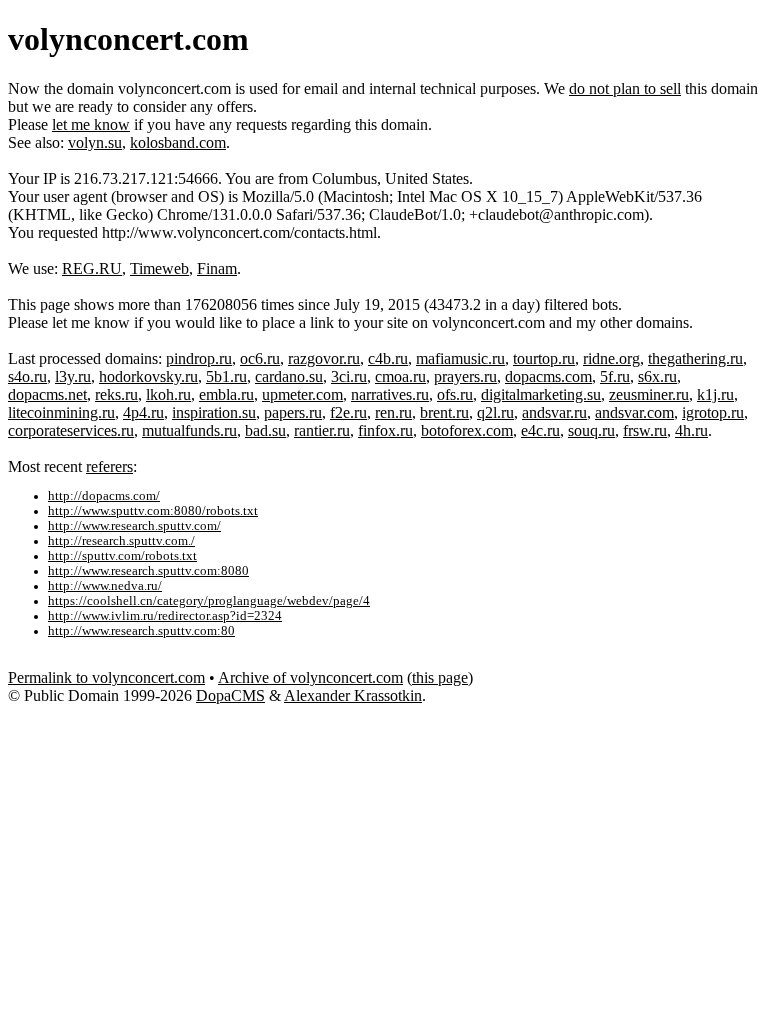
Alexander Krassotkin (353, 695)
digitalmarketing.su (541, 394)
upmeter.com (302, 394)
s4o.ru (27, 376)
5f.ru (615, 376)
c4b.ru (388, 358)
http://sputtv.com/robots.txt (122, 556)
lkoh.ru (168, 394)
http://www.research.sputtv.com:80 (141, 631)
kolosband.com (178, 142)
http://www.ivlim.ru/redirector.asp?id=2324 (165, 616)
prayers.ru (465, 376)
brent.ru (444, 412)
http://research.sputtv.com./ (121, 541)
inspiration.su (214, 412)
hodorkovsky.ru (148, 376)
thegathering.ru (695, 358)
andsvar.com (634, 412)
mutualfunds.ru (189, 430)
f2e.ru (348, 412)
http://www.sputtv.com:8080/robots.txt (153, 511)
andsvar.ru (554, 412)
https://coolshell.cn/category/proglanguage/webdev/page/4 (209, 601)
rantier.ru (322, 430)
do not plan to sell (625, 88)
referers (109, 466)
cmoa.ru (400, 376)
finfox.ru (385, 430)
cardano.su (289, 376)
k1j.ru (715, 394)
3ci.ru (349, 376)
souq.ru (591, 430)
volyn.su (95, 142)
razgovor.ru (324, 358)
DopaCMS (230, 695)
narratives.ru (390, 394)
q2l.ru (495, 412)
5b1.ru (226, 376)
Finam (217, 268)
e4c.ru (540, 430)
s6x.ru (657, 376)
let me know (91, 124)
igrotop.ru (713, 412)
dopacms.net (47, 394)
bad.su (265, 430)
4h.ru (691, 430)
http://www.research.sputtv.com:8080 (148, 571)
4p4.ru (143, 412)
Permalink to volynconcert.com (106, 677)
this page (440, 677)
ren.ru (393, 412)
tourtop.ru (544, 358)
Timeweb (159, 268)
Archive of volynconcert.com (310, 677)
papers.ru (293, 412)
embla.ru (226, 394)
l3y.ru (73, 376)
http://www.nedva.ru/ (105, 586)
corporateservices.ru (71, 430)
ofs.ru (455, 394)
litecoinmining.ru (61, 412)
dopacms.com (548, 376)
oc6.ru (260, 358)
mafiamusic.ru (460, 358)
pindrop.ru (199, 358)
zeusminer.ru (649, 394)
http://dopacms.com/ (104, 496)
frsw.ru (645, 430)
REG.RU (92, 268)
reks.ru (116, 394)
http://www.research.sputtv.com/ (134, 526)
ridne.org (611, 358)
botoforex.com (467, 430)
